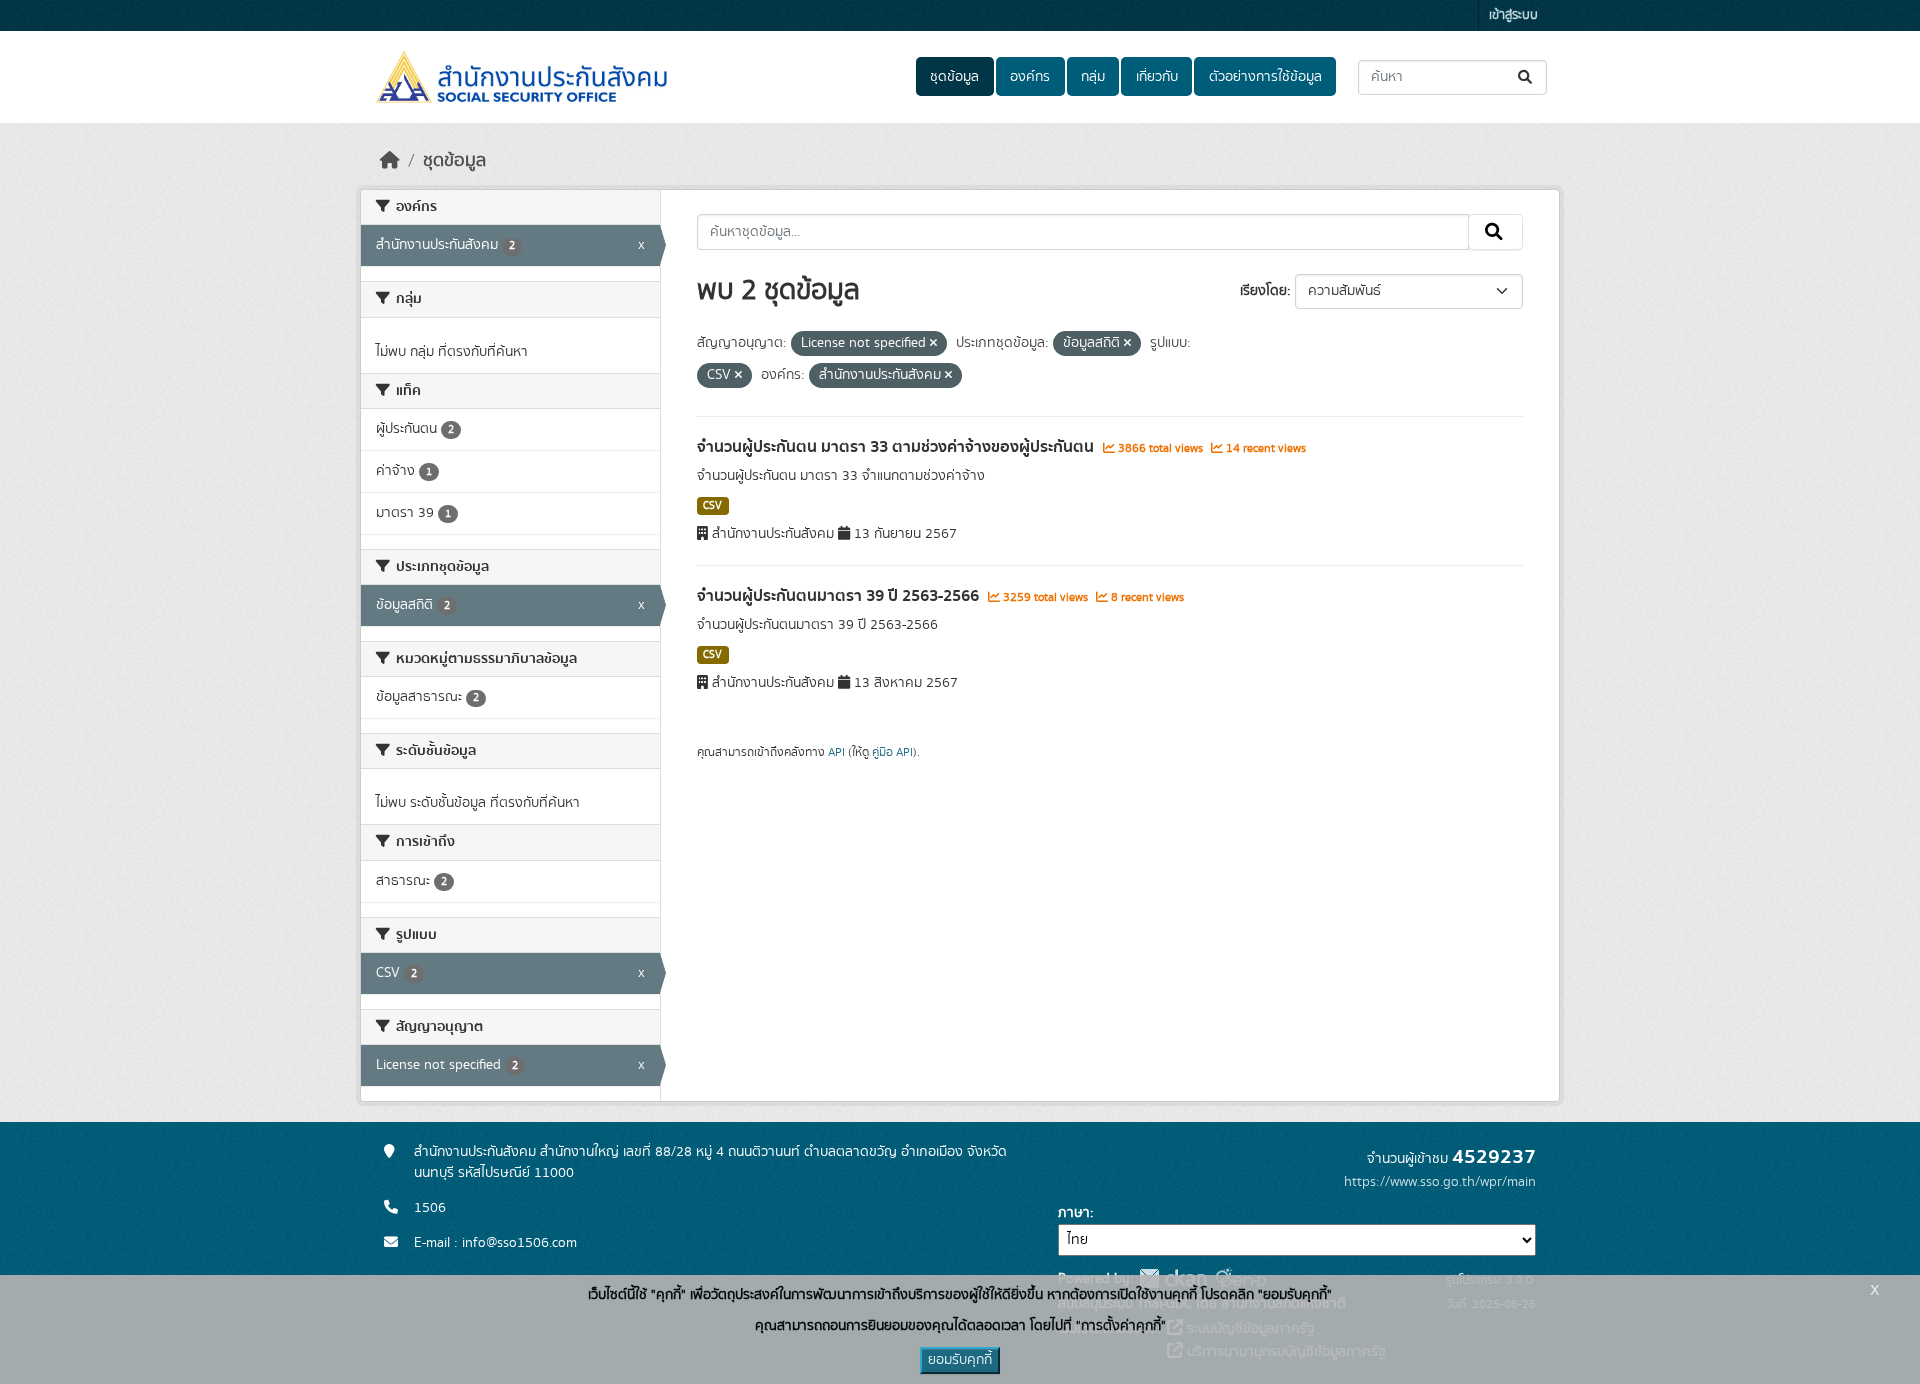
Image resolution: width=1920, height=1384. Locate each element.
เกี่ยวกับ (1157, 77)
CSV (712, 506)
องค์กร (1030, 77)
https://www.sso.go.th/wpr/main (1440, 1182)
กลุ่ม (1093, 77)
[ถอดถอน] (933, 344)
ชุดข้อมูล (954, 77)
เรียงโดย (1263, 291)
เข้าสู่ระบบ (1513, 15)
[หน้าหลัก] (390, 161)
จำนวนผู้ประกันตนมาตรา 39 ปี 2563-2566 (840, 596)
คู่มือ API (892, 752)
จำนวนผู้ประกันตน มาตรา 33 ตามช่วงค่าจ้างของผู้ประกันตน (897, 447)
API (836, 752)
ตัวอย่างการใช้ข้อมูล (1265, 77)
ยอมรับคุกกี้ (960, 1360)
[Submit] (1526, 77)
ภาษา (1074, 1213)
